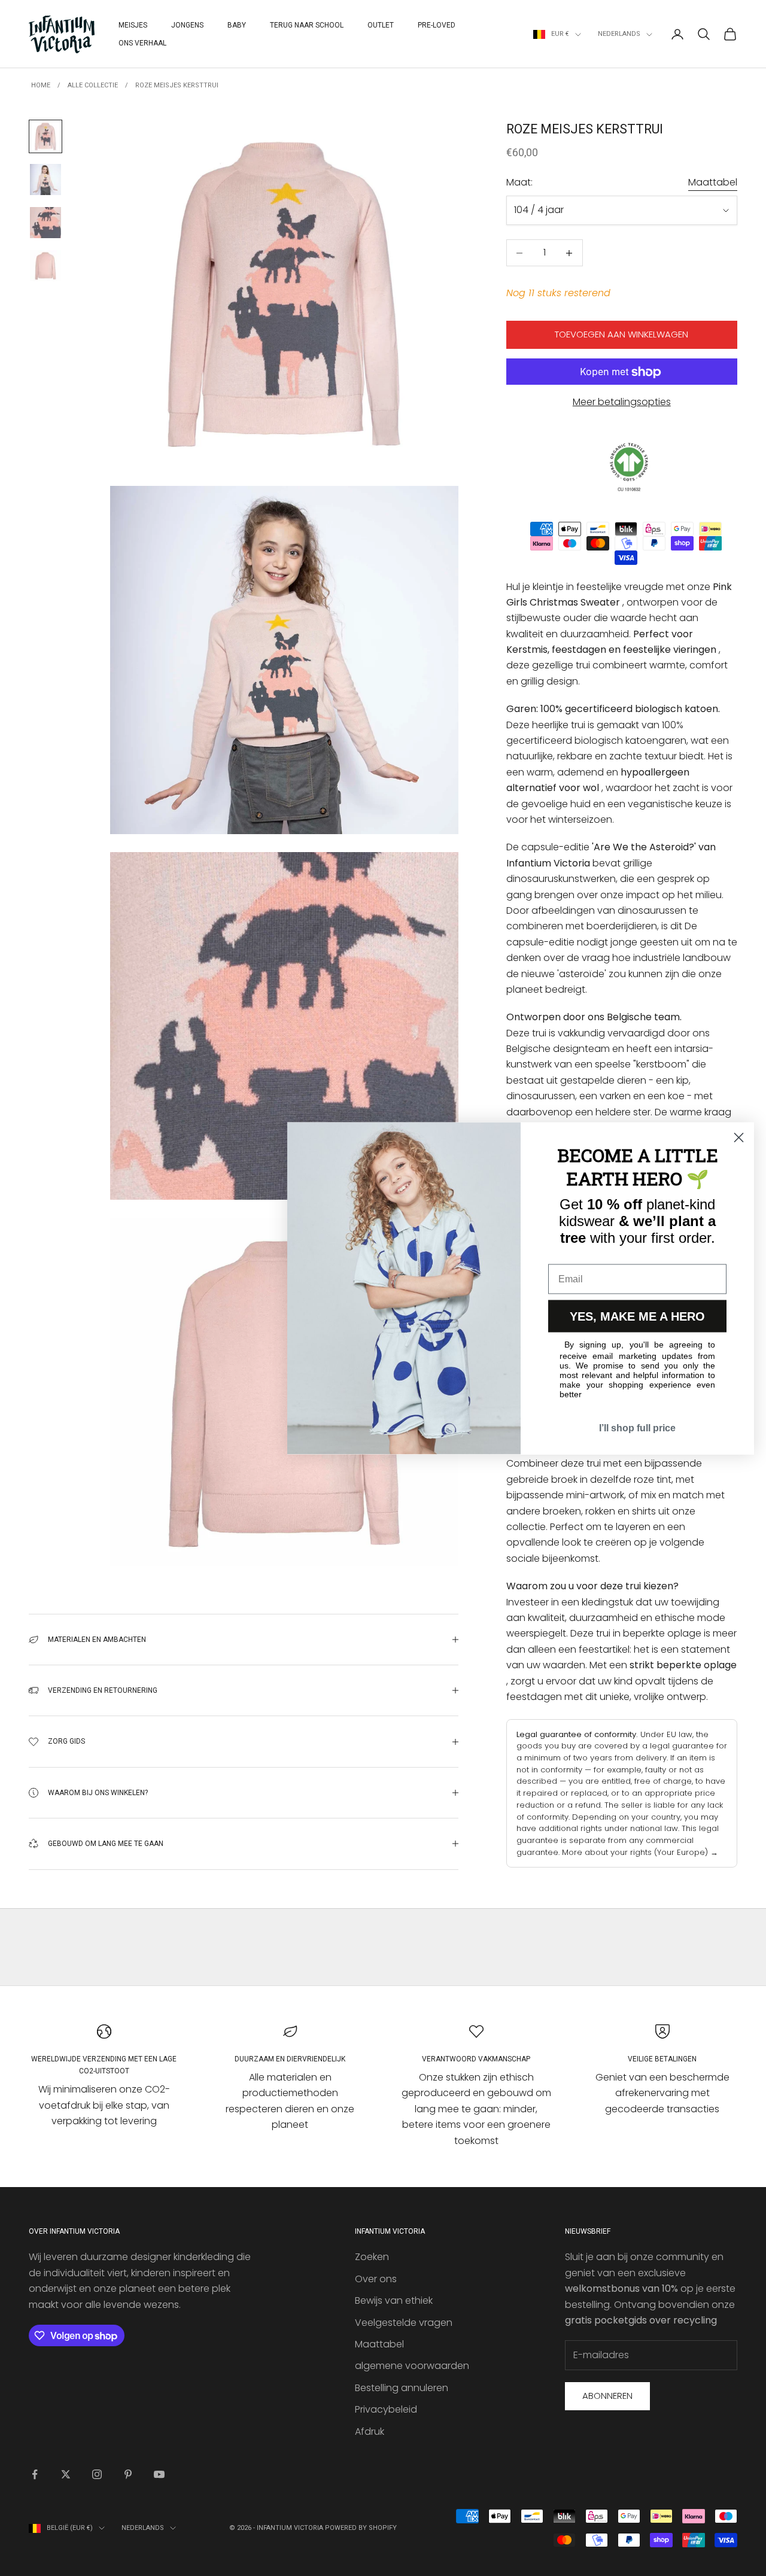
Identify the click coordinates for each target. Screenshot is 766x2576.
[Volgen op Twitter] (66, 2474)
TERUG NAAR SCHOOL (307, 25)
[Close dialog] (739, 1137)
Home (41, 85)
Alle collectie (93, 85)
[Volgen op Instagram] (97, 2474)
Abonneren (607, 2396)
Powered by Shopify (361, 2528)
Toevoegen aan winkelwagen (621, 335)
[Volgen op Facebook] (35, 2474)
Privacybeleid (386, 2409)
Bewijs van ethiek (394, 2300)
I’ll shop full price (637, 1427)
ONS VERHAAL (142, 43)
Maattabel (713, 183)
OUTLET (381, 25)
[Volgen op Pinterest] (128, 2474)
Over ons (376, 2279)
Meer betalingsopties (622, 402)
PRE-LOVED (437, 25)
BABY (237, 25)
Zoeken (372, 2257)
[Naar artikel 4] (45, 266)
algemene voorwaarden (412, 2366)
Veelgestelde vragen (404, 2323)
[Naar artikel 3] (45, 223)
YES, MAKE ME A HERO (637, 1316)
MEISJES (133, 25)
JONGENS (187, 25)
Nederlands (619, 34)
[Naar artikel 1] (45, 136)
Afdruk (370, 2431)
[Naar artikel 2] (45, 180)
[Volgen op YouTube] (159, 2474)
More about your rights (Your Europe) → (640, 1852)
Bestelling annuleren (402, 2388)
